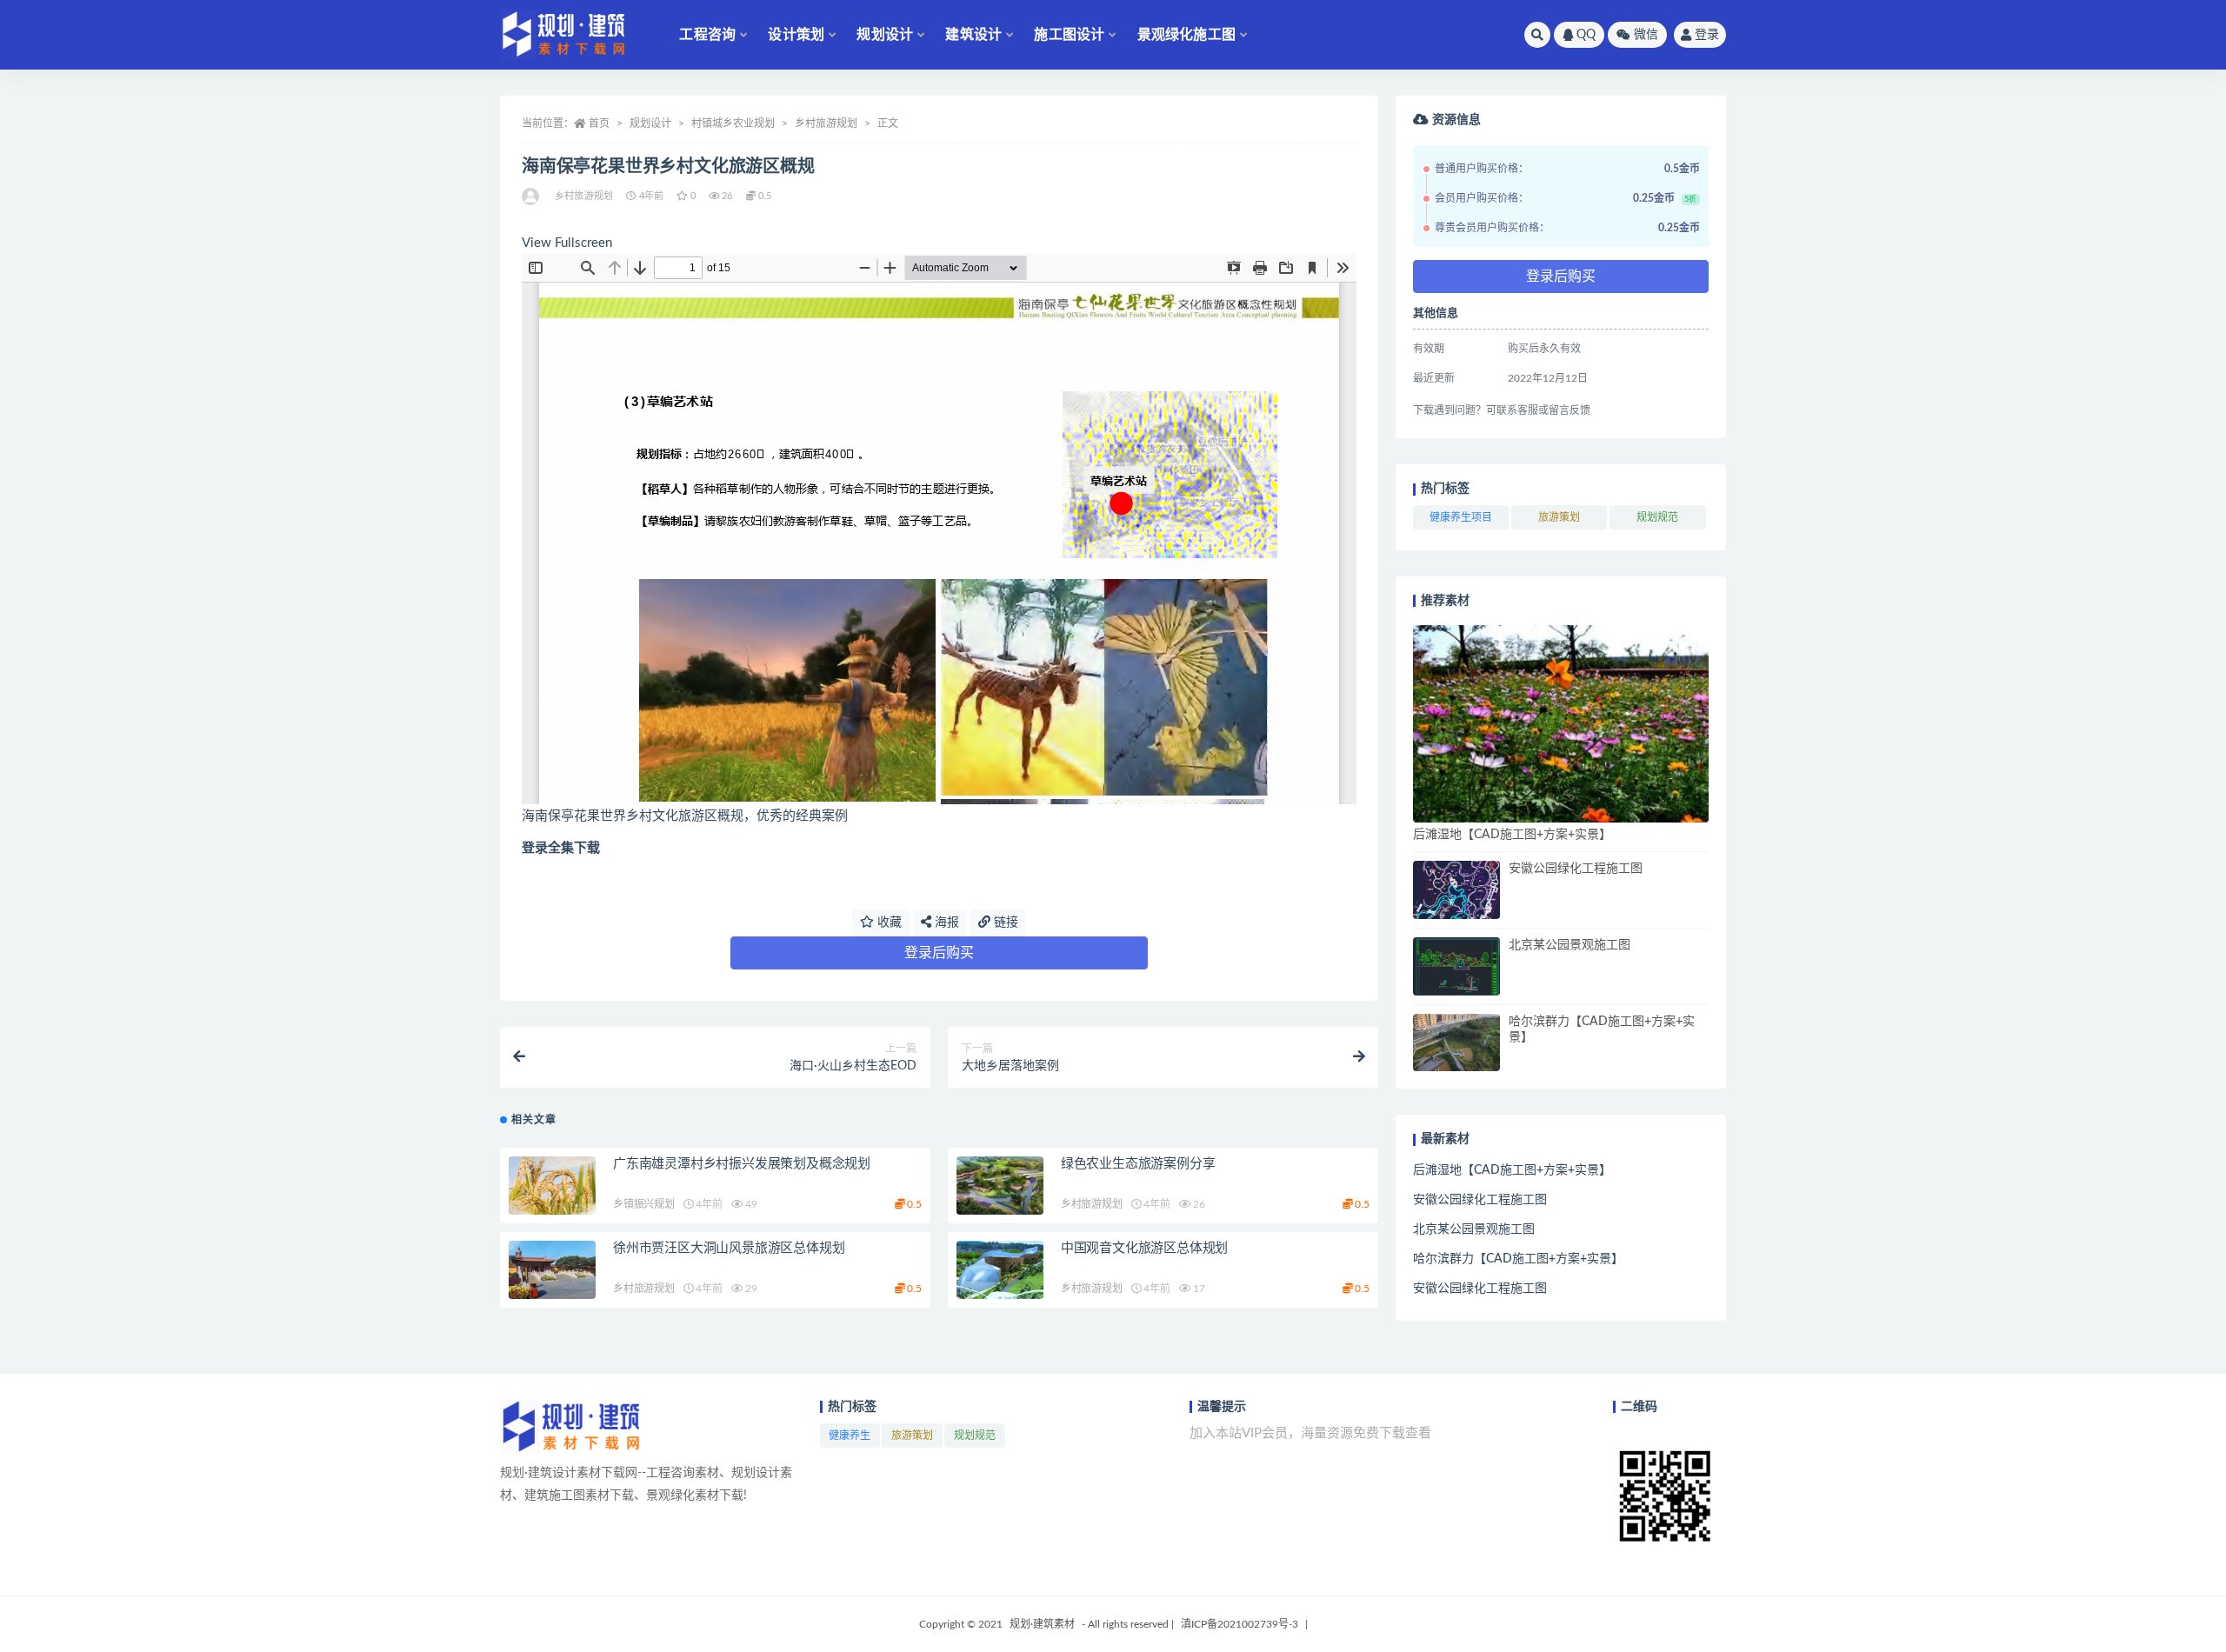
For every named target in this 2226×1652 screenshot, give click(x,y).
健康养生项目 (1461, 517)
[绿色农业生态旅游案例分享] (1000, 1186)
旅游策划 (1559, 517)
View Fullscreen (567, 243)
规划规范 (1657, 517)
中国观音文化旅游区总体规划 (1144, 1248)
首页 (599, 123)
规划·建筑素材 (1042, 1624)
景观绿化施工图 (1186, 35)
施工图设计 (1069, 35)
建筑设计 (973, 35)
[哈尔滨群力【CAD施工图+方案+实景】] (1456, 1043)
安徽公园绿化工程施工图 (1576, 869)
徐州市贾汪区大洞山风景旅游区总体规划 (729, 1248)
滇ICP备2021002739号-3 (1240, 1624)
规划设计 (885, 35)
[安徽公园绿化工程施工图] (1456, 890)
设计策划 (796, 35)
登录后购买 (939, 953)
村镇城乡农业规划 (733, 123)
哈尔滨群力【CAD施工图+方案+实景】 (1518, 1259)
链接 (1004, 923)
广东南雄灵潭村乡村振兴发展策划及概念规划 (742, 1164)
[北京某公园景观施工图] (1456, 966)
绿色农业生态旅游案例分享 (1138, 1164)
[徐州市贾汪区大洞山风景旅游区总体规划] (552, 1270)
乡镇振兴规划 (644, 1204)
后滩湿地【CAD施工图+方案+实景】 (1512, 835)
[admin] (532, 197)
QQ (1586, 35)
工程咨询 (707, 35)
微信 (1646, 35)
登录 (1707, 35)
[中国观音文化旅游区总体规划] (1000, 1270)
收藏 (888, 923)
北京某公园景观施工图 (1570, 945)
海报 (945, 923)
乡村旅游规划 (826, 123)
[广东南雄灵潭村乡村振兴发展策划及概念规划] (552, 1186)
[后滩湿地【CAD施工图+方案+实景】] (1561, 724)
